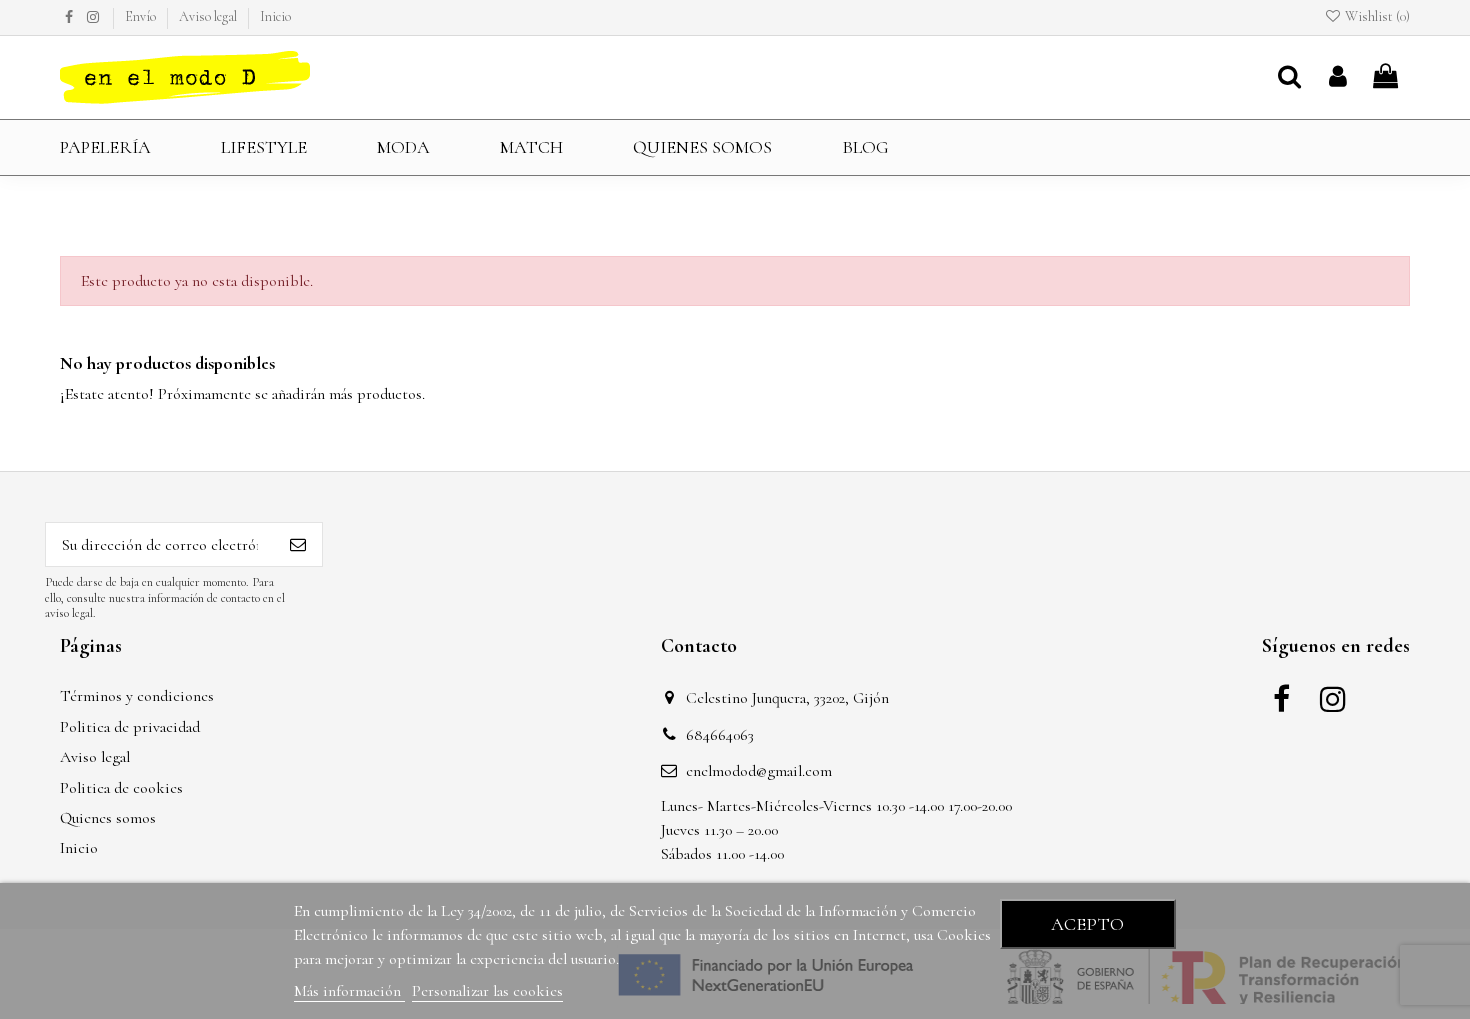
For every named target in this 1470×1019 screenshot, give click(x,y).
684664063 (720, 735)
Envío (142, 16)
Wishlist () (1376, 16)
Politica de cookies (121, 788)
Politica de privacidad (130, 727)
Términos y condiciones (137, 696)
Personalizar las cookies (487, 991)
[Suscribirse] (298, 544)
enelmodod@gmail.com (759, 771)
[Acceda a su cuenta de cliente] (1338, 78)
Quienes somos (108, 818)
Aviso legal (209, 16)
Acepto (1087, 924)
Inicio (275, 16)
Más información (349, 991)
